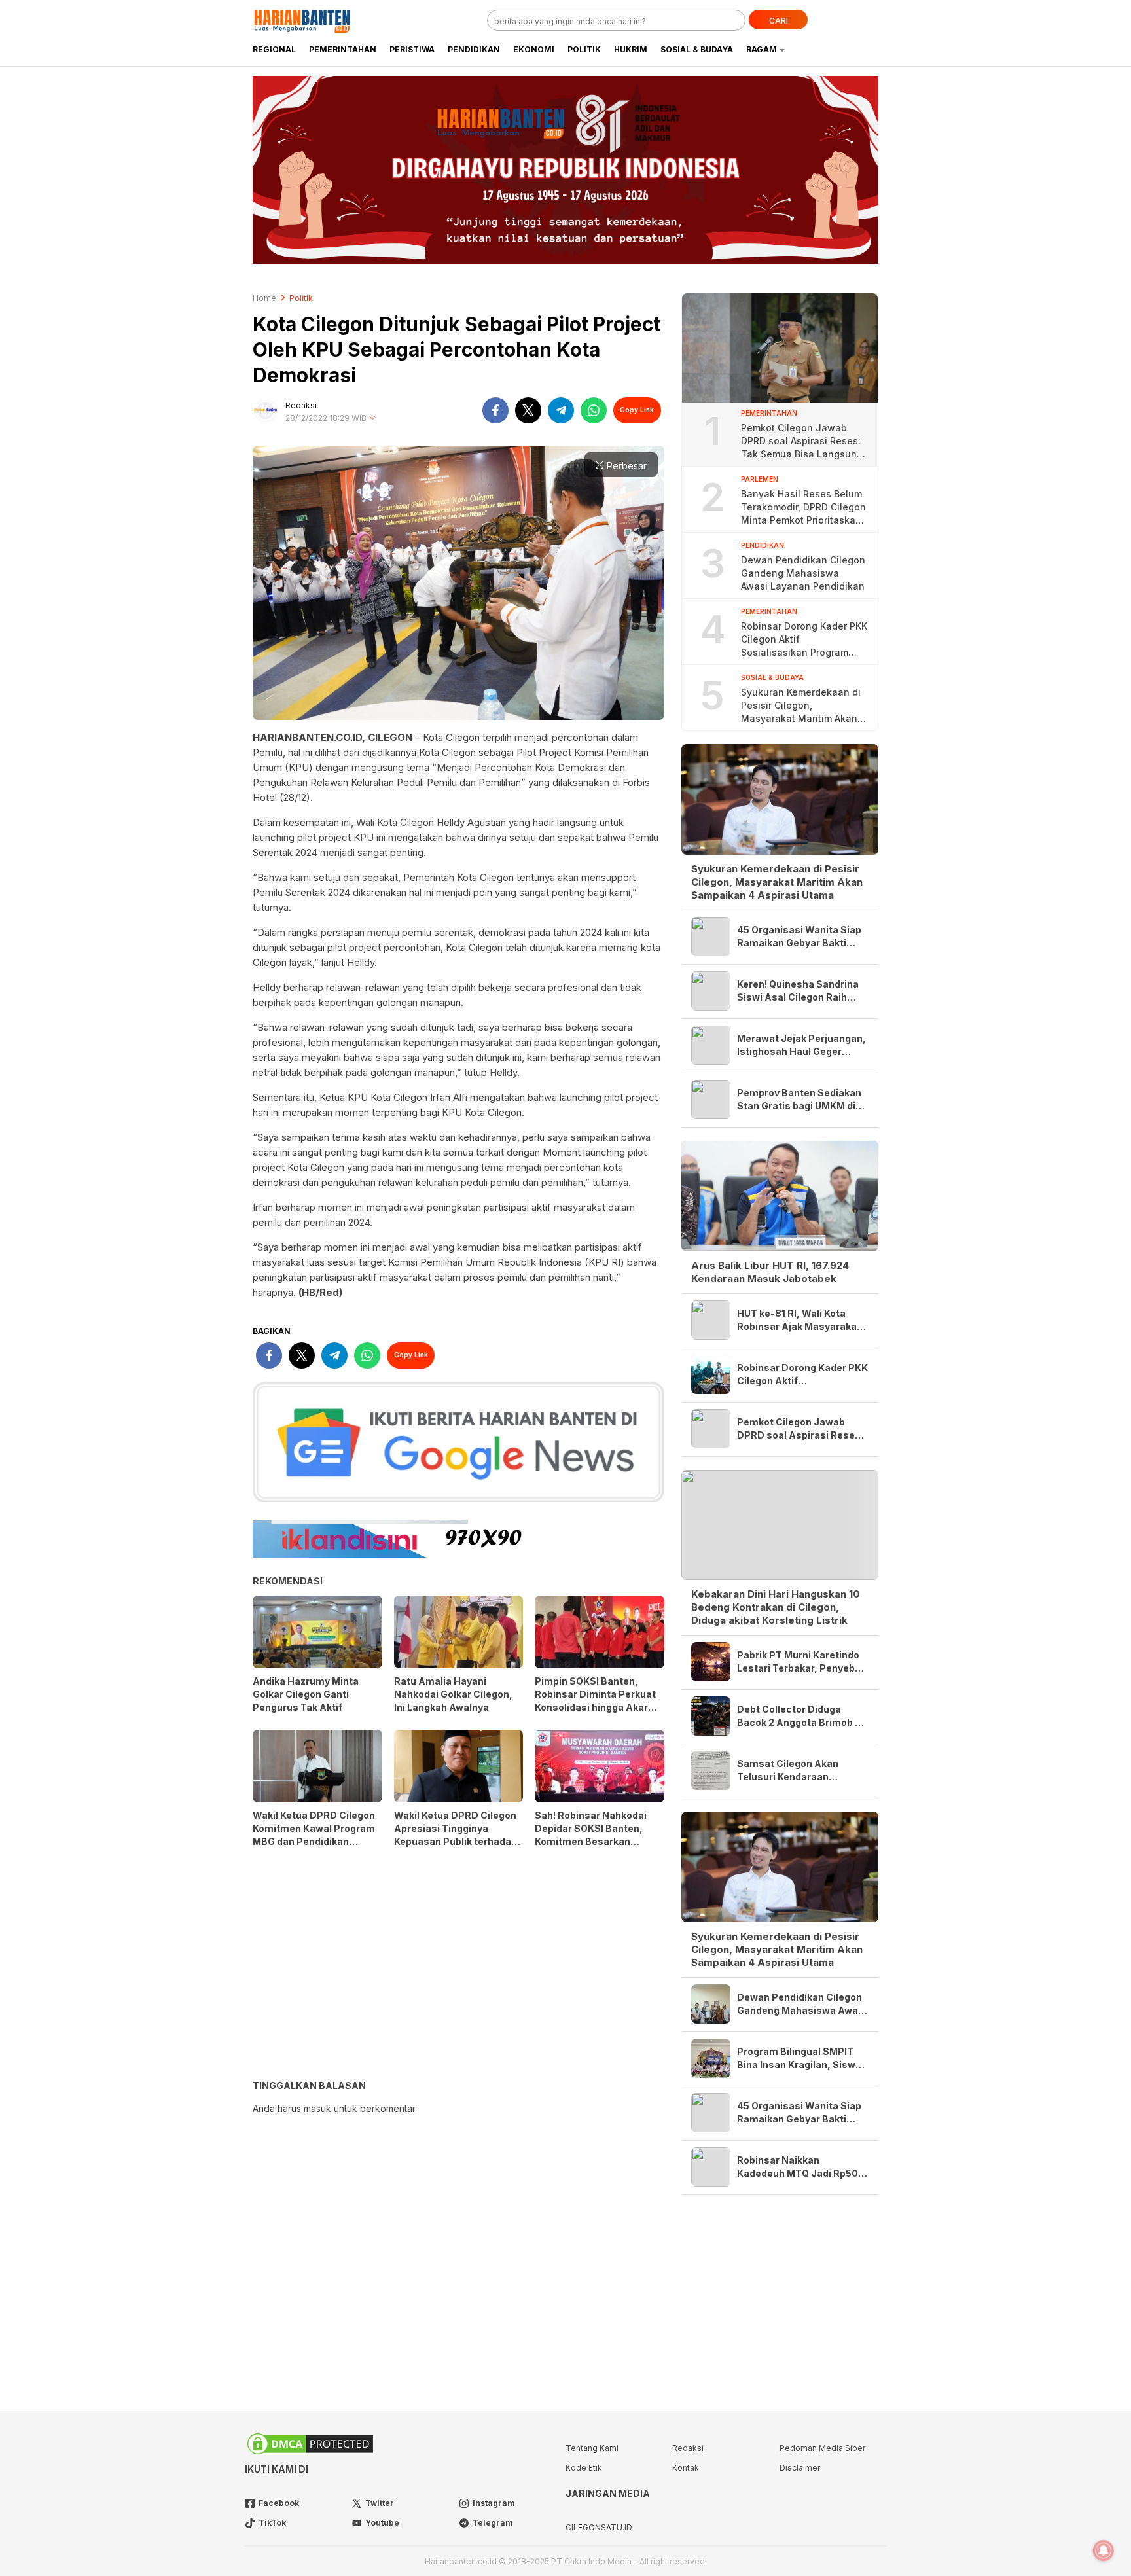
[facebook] (495, 410)
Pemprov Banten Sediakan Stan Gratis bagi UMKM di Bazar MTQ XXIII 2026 (799, 1100)
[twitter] (528, 410)
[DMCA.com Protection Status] (310, 2453)
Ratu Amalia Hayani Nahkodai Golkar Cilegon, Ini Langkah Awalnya (453, 1694)
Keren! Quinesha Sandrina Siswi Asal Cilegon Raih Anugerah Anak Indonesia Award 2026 (798, 991)
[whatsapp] (594, 410)
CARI (779, 21)
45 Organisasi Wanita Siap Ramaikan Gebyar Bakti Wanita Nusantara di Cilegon (799, 937)
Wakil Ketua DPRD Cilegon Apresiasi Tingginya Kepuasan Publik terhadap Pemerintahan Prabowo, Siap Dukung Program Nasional (456, 1848)
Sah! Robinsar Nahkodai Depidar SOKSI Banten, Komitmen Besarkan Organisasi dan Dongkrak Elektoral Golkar (594, 1841)
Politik (301, 298)
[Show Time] (372, 419)
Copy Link (637, 410)
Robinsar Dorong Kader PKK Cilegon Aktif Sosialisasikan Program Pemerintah (804, 640)
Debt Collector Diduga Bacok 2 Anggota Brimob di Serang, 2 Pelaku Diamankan (800, 1716)
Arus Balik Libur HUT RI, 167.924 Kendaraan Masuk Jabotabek (770, 1272)
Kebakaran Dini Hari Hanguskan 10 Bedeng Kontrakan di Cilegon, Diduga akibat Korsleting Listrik (776, 1607)
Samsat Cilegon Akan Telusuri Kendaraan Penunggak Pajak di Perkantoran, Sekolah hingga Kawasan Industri (795, 1771)
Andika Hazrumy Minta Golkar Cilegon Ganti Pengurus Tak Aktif (306, 1694)
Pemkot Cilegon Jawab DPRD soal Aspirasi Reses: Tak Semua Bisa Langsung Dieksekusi (802, 441)
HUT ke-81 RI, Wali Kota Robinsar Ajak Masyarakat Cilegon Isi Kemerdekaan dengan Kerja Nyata (799, 1320)
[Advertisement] (458, 1969)
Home (264, 298)
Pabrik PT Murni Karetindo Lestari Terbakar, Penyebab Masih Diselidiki (802, 1662)
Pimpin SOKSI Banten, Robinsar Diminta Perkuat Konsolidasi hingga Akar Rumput (595, 1701)
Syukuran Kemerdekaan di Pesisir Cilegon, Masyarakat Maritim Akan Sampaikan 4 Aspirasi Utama (801, 706)
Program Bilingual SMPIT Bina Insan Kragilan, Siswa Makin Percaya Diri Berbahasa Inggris (799, 2059)
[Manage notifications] (1104, 2550)
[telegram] (561, 410)
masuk (317, 2108)
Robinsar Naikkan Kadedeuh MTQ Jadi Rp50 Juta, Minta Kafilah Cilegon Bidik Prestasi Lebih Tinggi (800, 2167)
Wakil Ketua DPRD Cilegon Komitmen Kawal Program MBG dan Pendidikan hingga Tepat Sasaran (314, 1835)
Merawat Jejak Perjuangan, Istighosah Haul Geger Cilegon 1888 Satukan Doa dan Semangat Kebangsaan (802, 1046)
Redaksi (301, 405)
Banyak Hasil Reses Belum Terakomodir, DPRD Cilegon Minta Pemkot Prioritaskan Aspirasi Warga (803, 508)
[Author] (266, 410)
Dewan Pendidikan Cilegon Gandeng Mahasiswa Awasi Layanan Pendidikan (803, 573)
